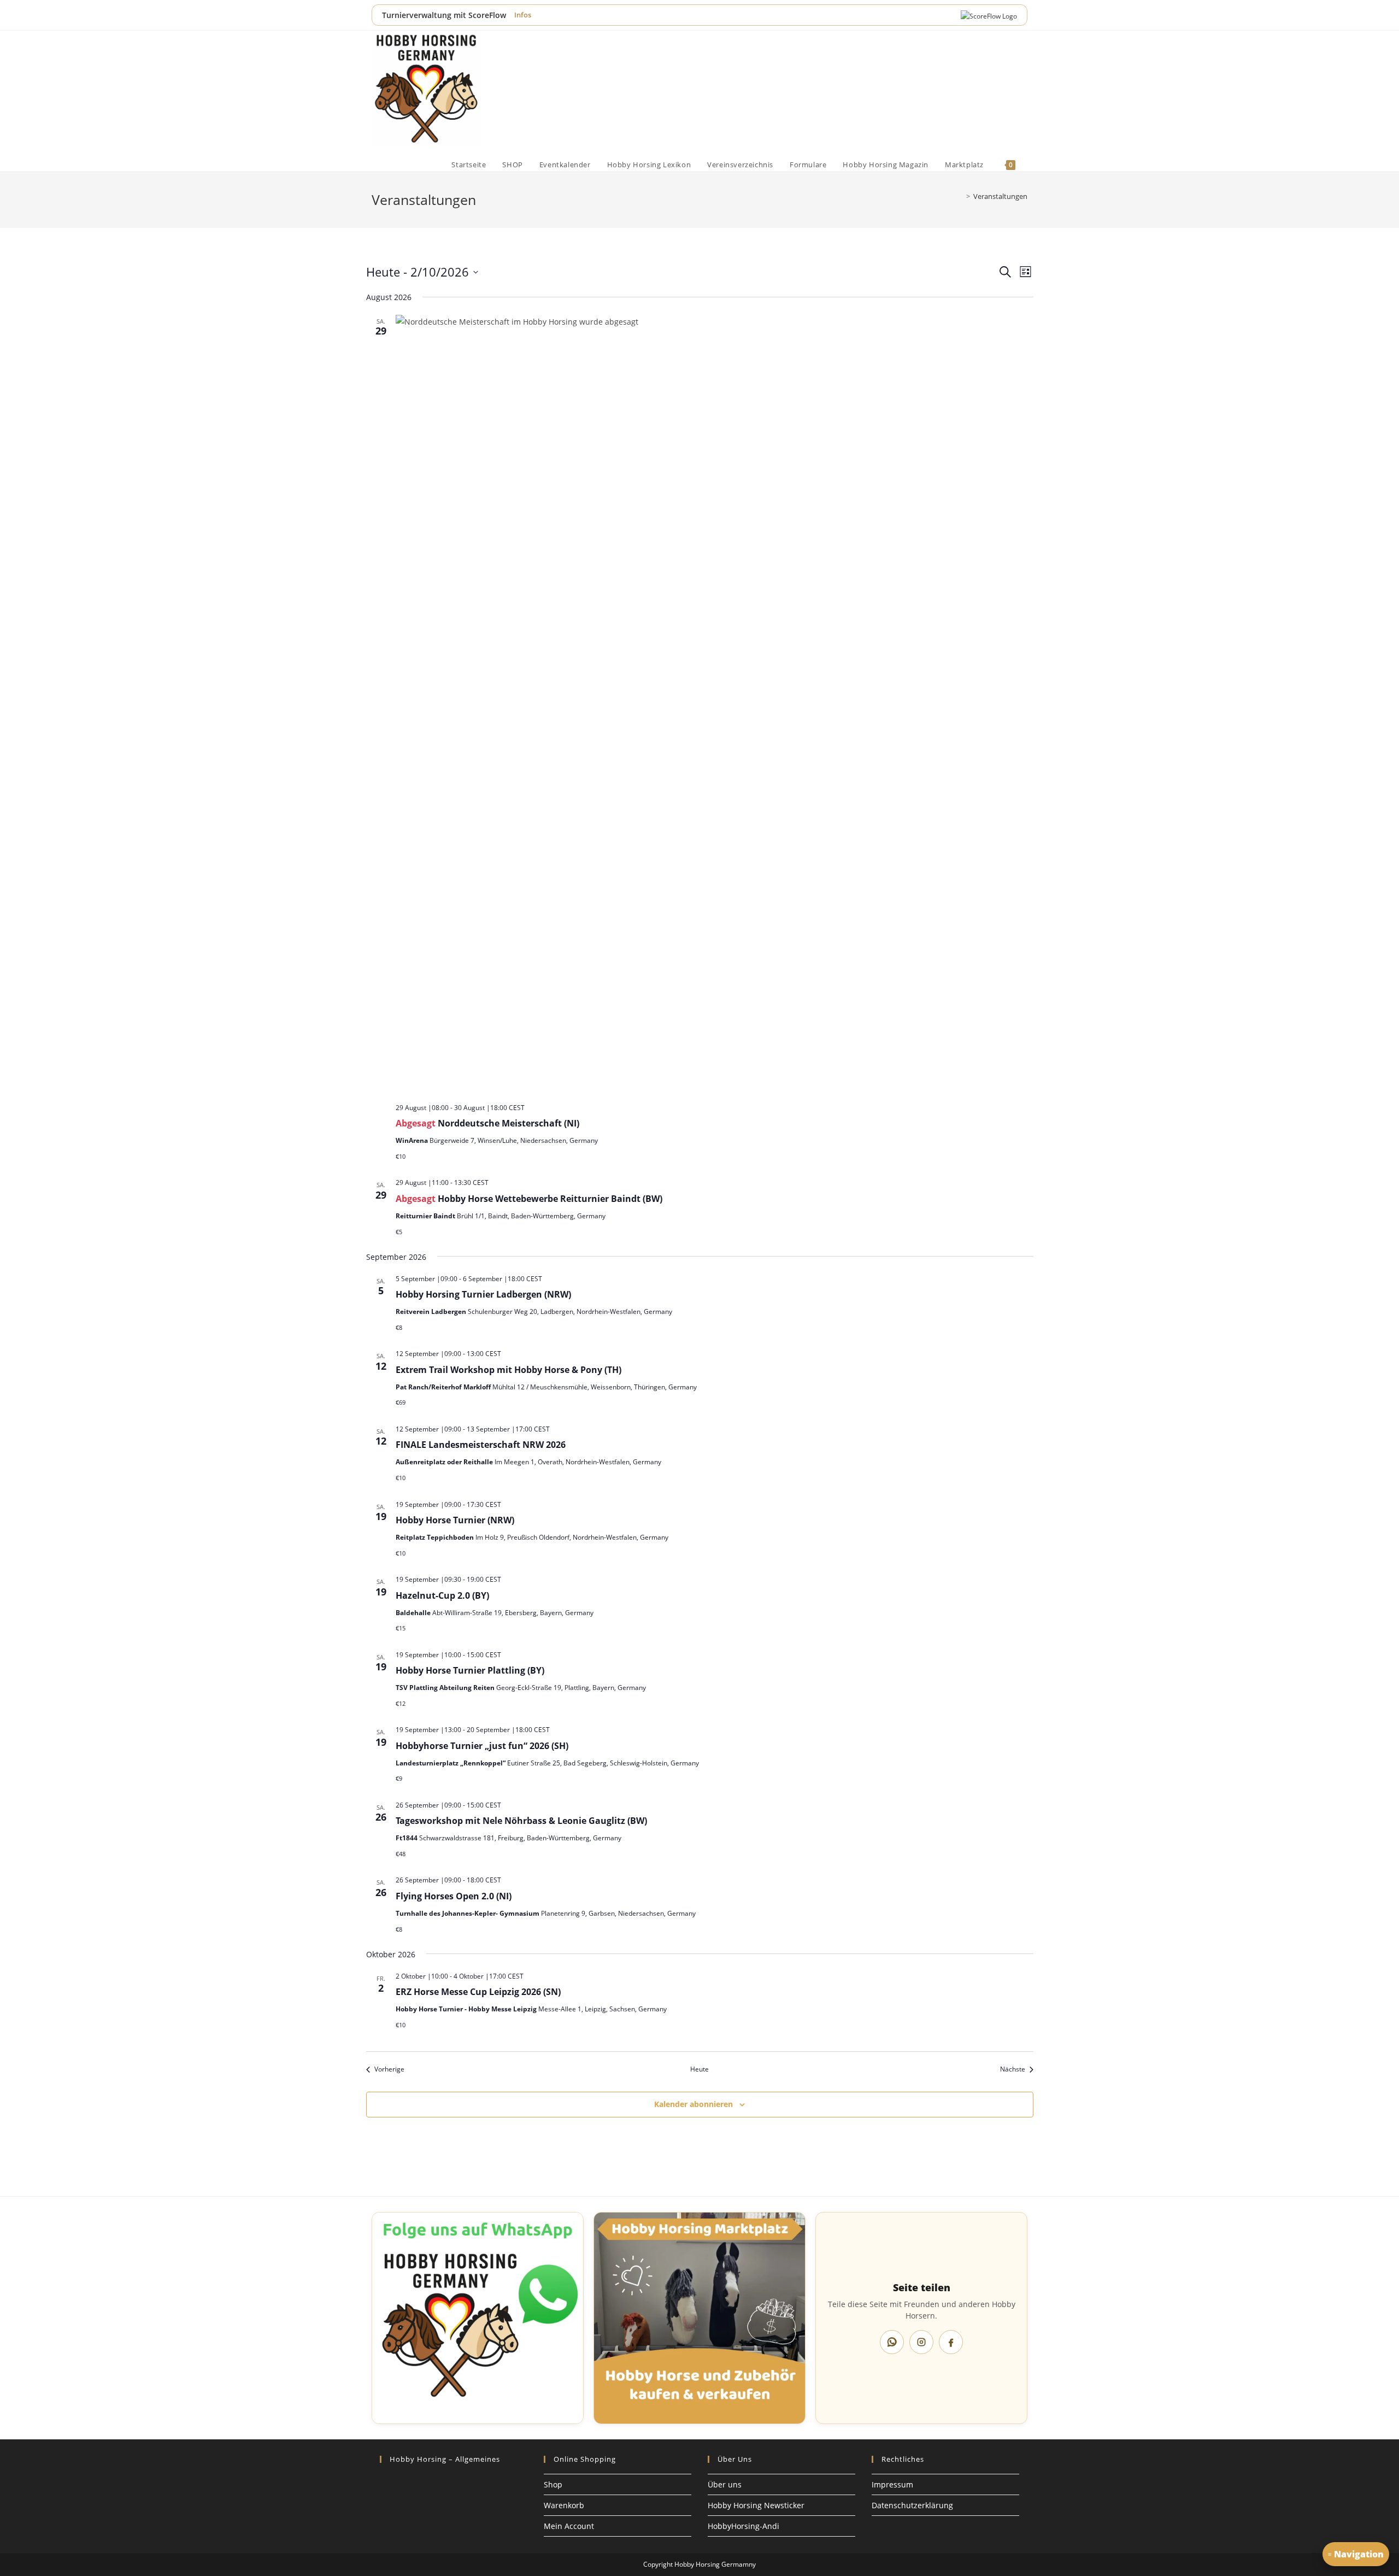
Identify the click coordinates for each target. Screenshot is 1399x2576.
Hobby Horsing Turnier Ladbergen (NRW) (483, 1294)
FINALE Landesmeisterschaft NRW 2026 (481, 1445)
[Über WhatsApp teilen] (892, 2342)
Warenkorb (564, 2505)
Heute (699, 2069)
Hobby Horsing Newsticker (756, 2505)
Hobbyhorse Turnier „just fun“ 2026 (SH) (482, 1746)
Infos (523, 15)
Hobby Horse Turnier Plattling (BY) (470, 1670)
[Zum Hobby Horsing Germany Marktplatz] (699, 2318)
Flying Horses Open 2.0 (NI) (454, 1896)
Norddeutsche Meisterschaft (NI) (509, 1123)
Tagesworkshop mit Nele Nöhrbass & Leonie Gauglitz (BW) (521, 1821)
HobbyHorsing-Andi (743, 2526)
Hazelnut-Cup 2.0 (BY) (442, 1595)
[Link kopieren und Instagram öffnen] (921, 2342)
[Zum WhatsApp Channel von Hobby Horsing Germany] (478, 2318)
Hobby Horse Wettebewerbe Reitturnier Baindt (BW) (550, 1199)
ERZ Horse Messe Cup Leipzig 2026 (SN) (478, 1992)
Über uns (725, 2484)
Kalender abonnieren (693, 2104)
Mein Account (569, 2526)
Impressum (892, 2484)
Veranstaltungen (1000, 196)
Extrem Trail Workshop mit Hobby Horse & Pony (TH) (509, 1370)
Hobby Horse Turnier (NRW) (455, 1520)
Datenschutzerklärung (912, 2505)
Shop (553, 2484)
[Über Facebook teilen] (951, 2342)
